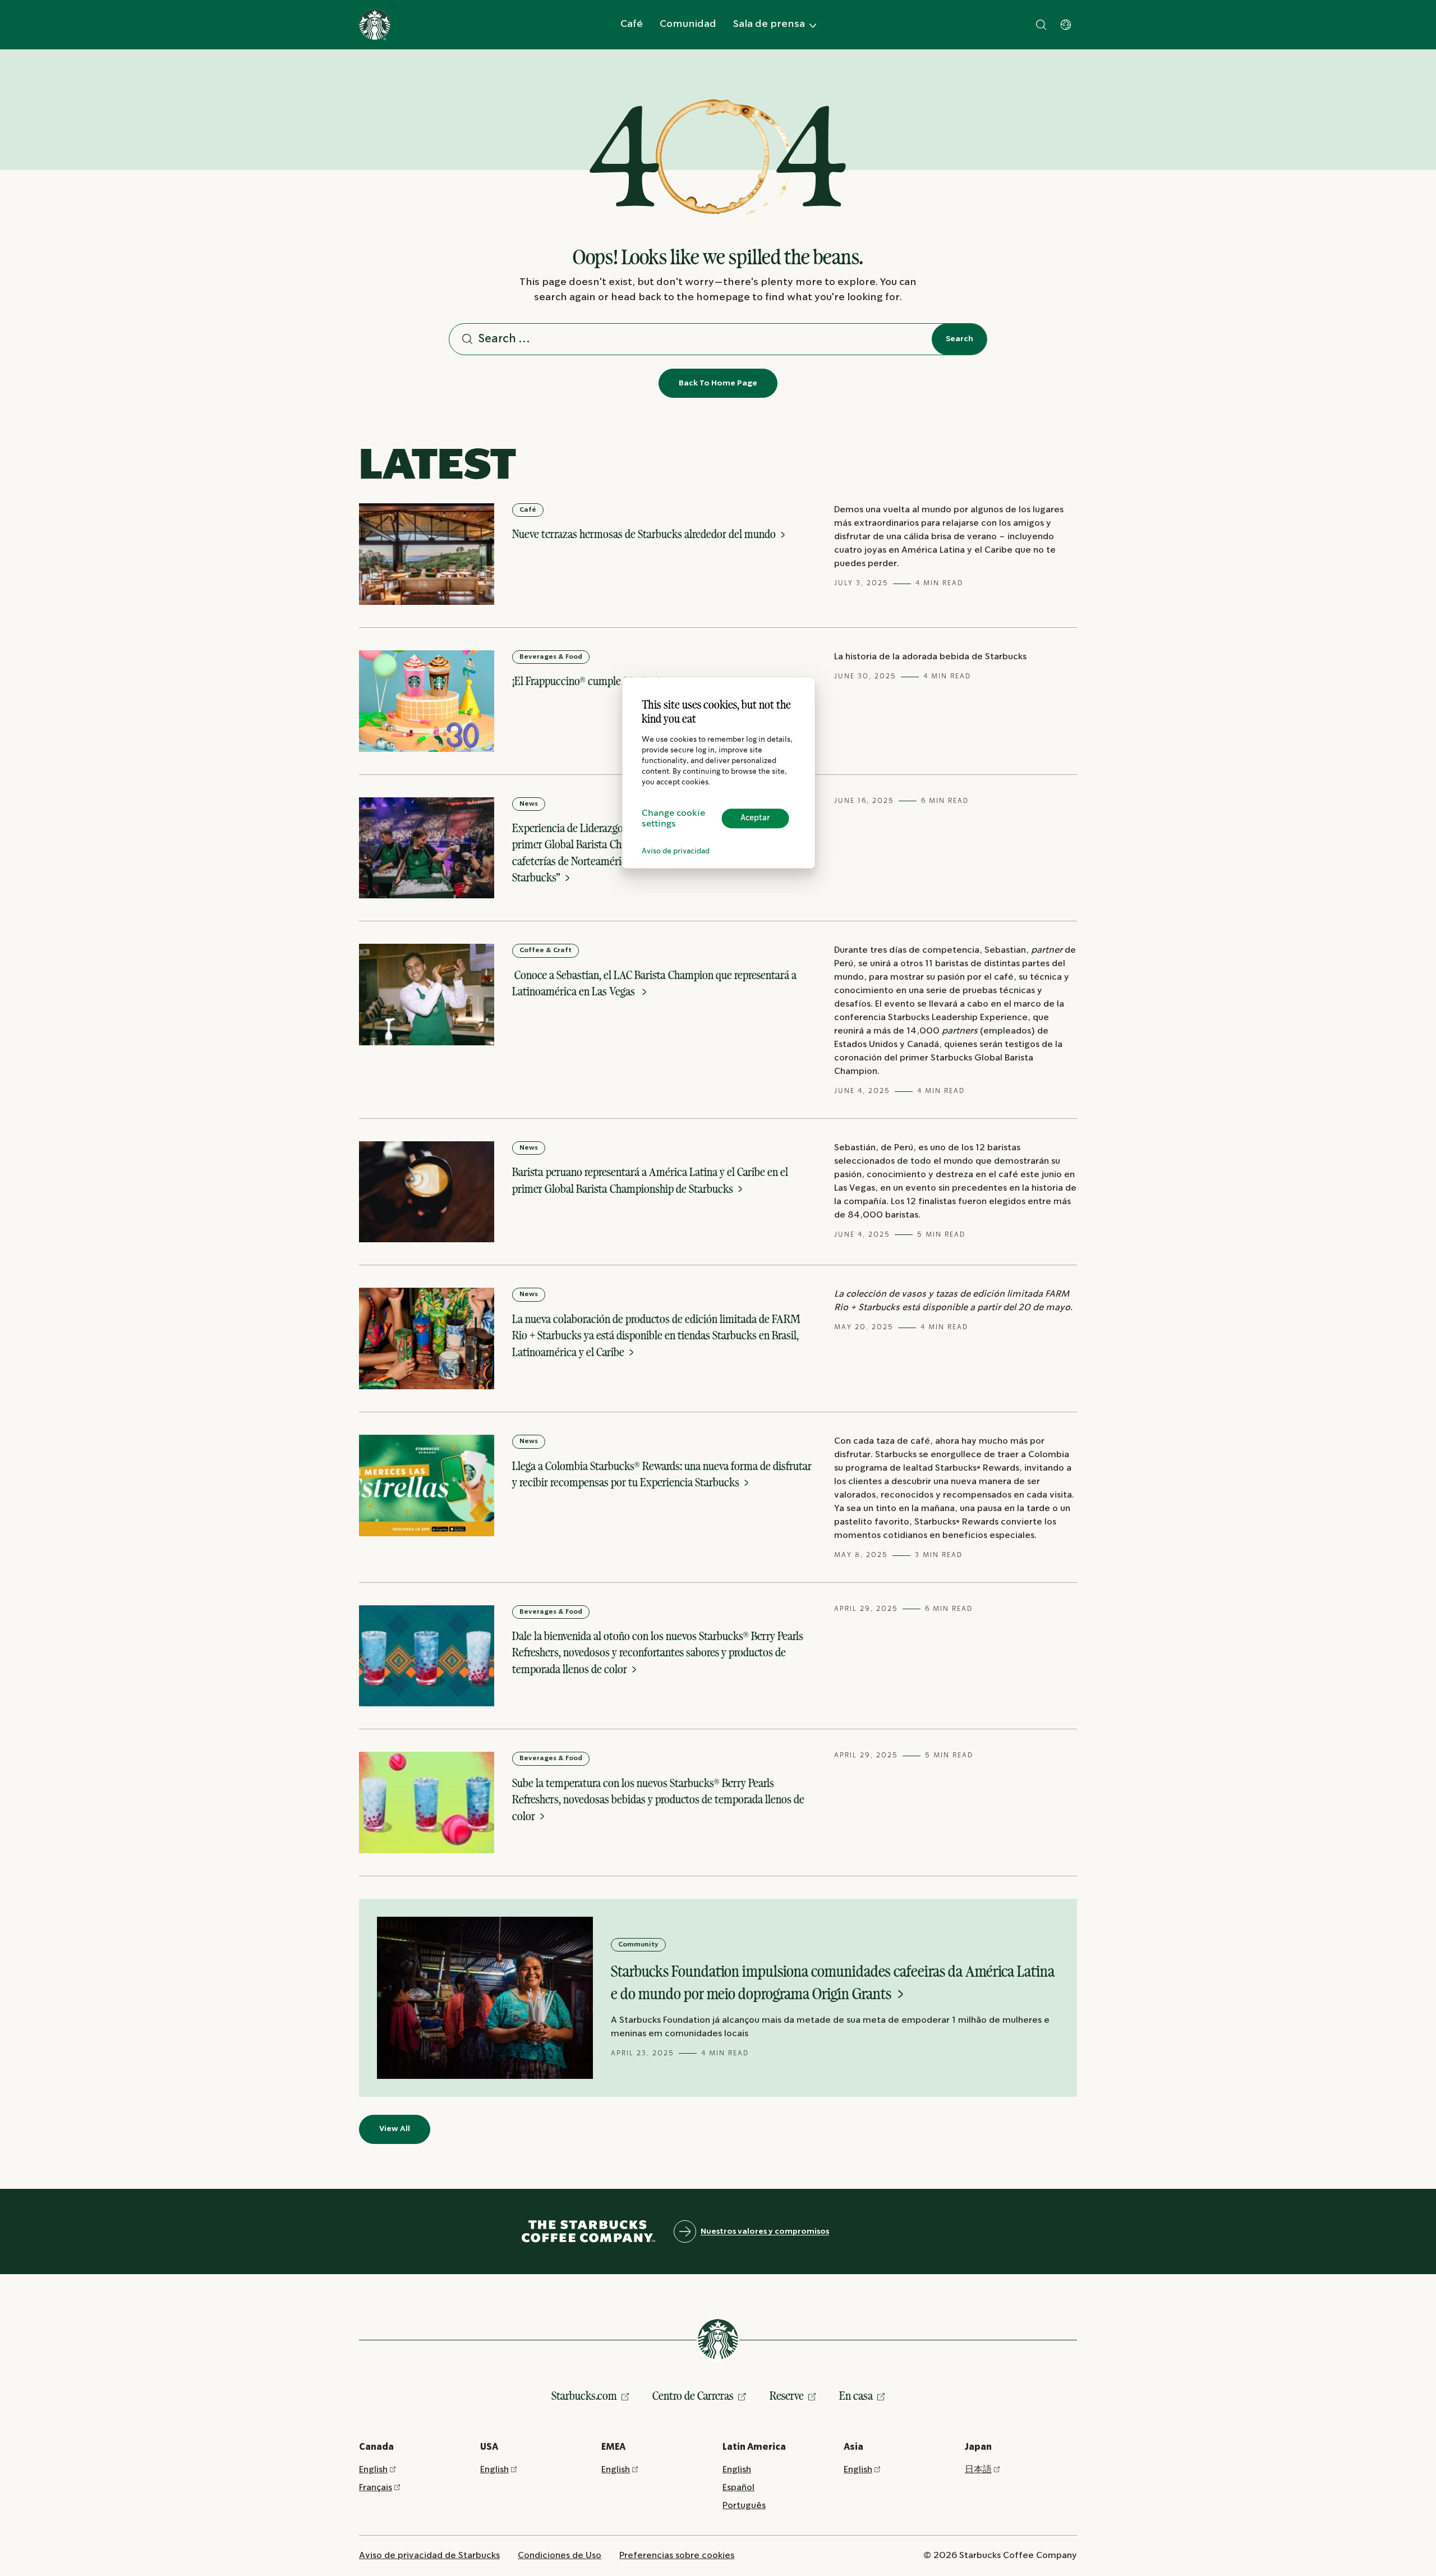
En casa (856, 2396)
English (373, 2470)
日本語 (978, 2470)
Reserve (787, 2396)
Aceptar (755, 818)
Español (738, 2488)
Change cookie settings (673, 819)
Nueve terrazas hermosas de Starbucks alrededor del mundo (645, 534)
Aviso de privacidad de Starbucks (429, 2556)
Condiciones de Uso (560, 2556)
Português (744, 2506)
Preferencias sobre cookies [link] (677, 2556)
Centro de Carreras (693, 2396)
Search (959, 339)
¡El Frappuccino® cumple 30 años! (587, 681)
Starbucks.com (584, 2396)
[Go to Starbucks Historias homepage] (375, 25)
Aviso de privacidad (676, 851)
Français (376, 2488)
